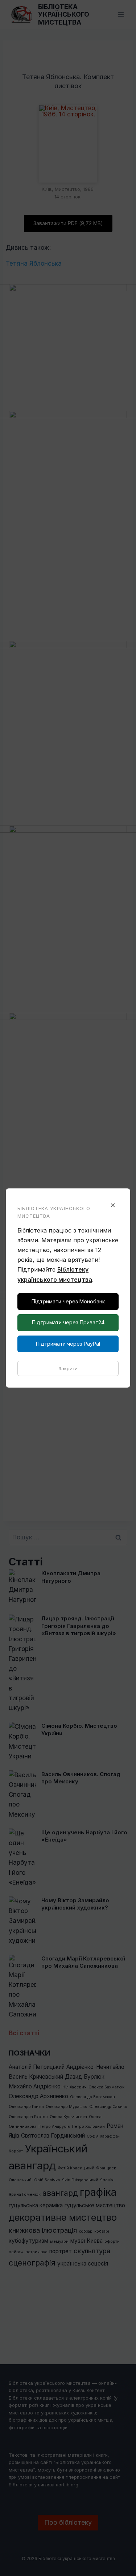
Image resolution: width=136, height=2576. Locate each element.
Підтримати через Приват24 (68, 1322)
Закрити (68, 1368)
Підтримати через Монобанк (68, 1301)
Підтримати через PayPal (68, 1344)
